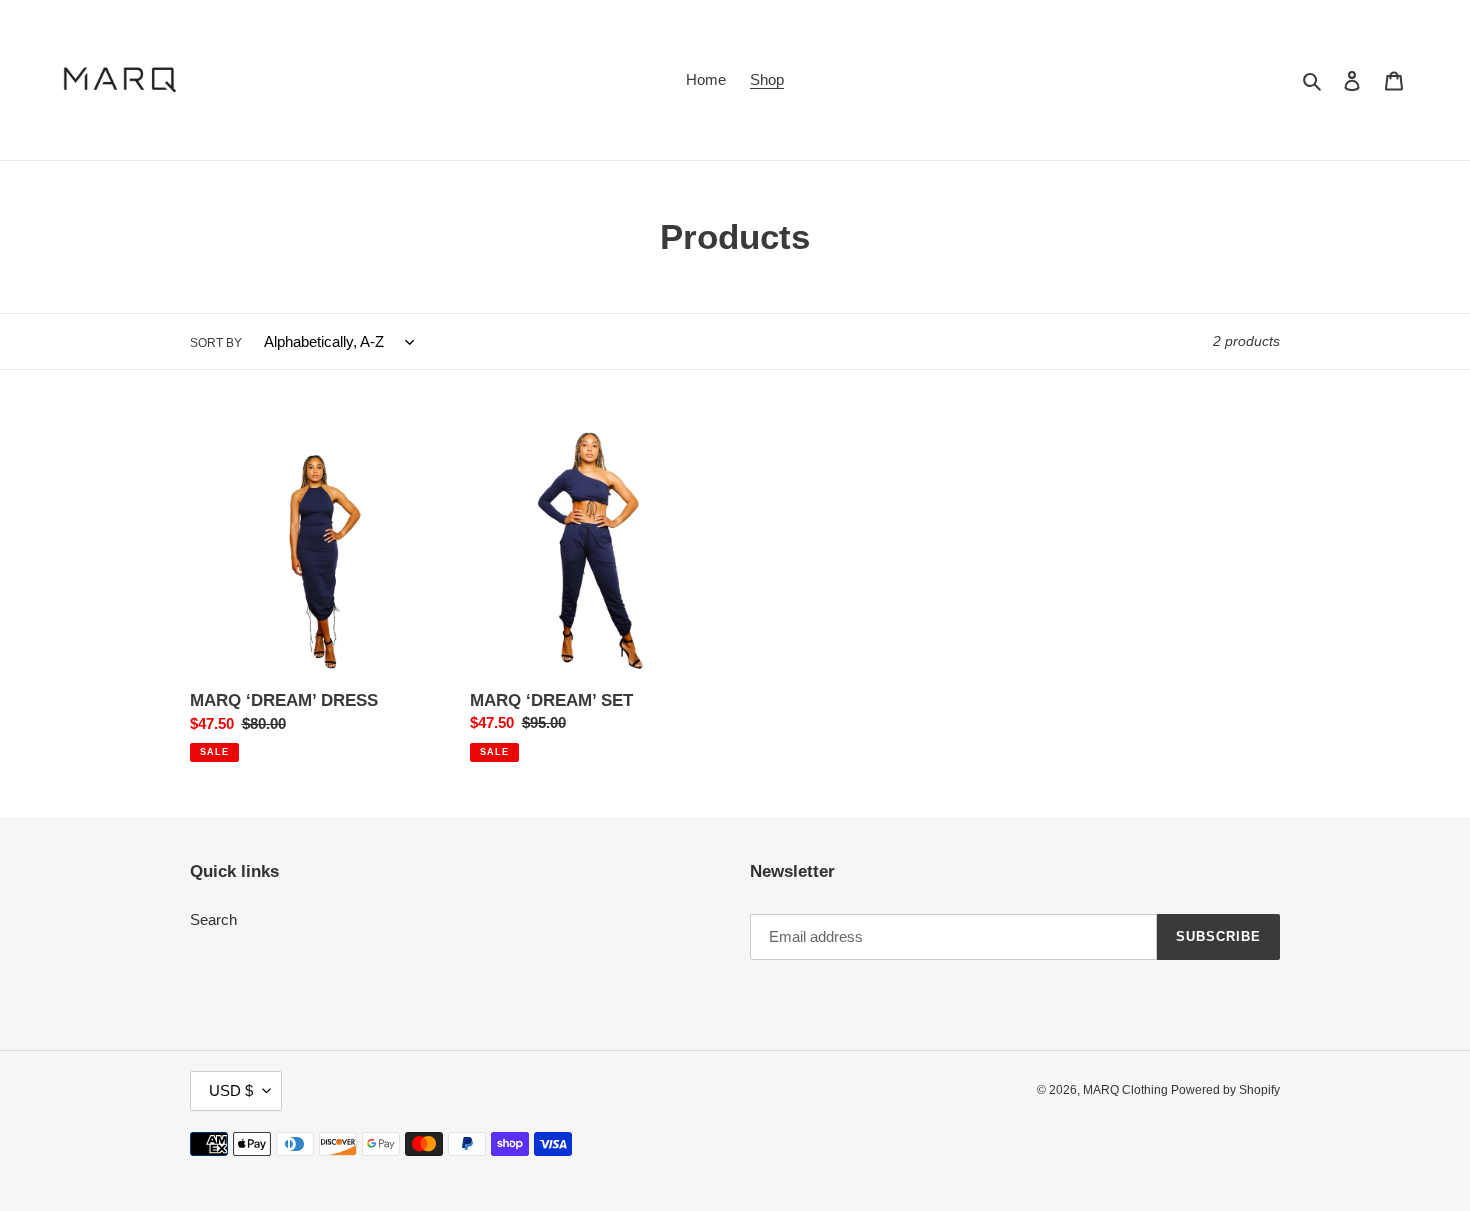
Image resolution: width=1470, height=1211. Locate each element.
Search (213, 919)
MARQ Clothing (1127, 1090)
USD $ (231, 1090)
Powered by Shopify (1225, 1090)
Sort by (216, 343)
